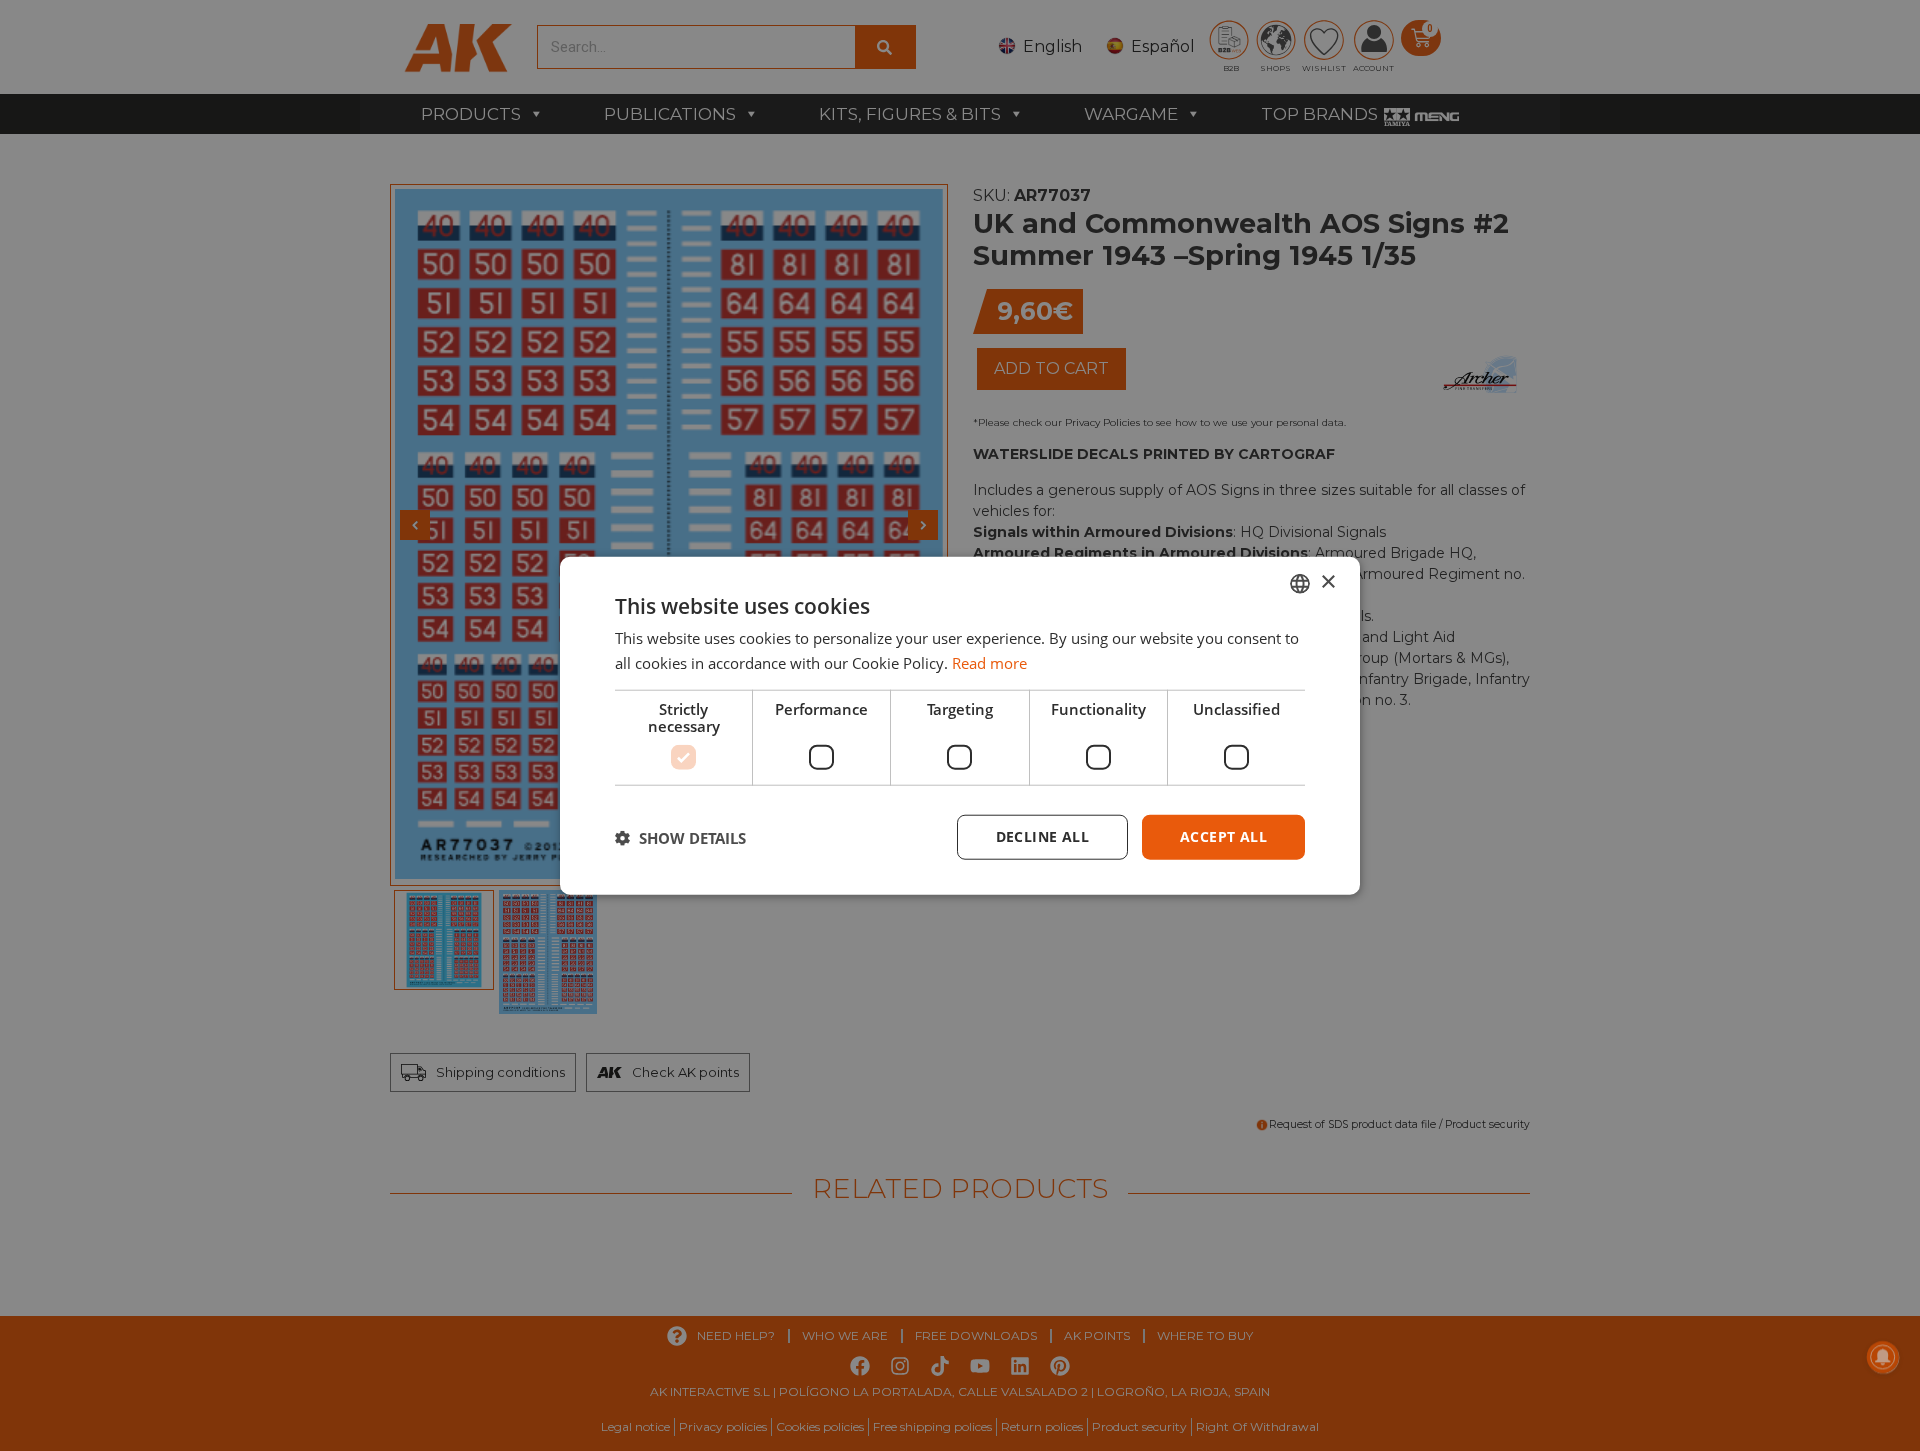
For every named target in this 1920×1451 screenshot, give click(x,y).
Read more (989, 662)
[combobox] (1300, 583)
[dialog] (960, 725)
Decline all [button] (1042, 836)
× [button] (1327, 582)
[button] (680, 837)
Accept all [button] (1223, 836)
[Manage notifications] (1883, 1357)
